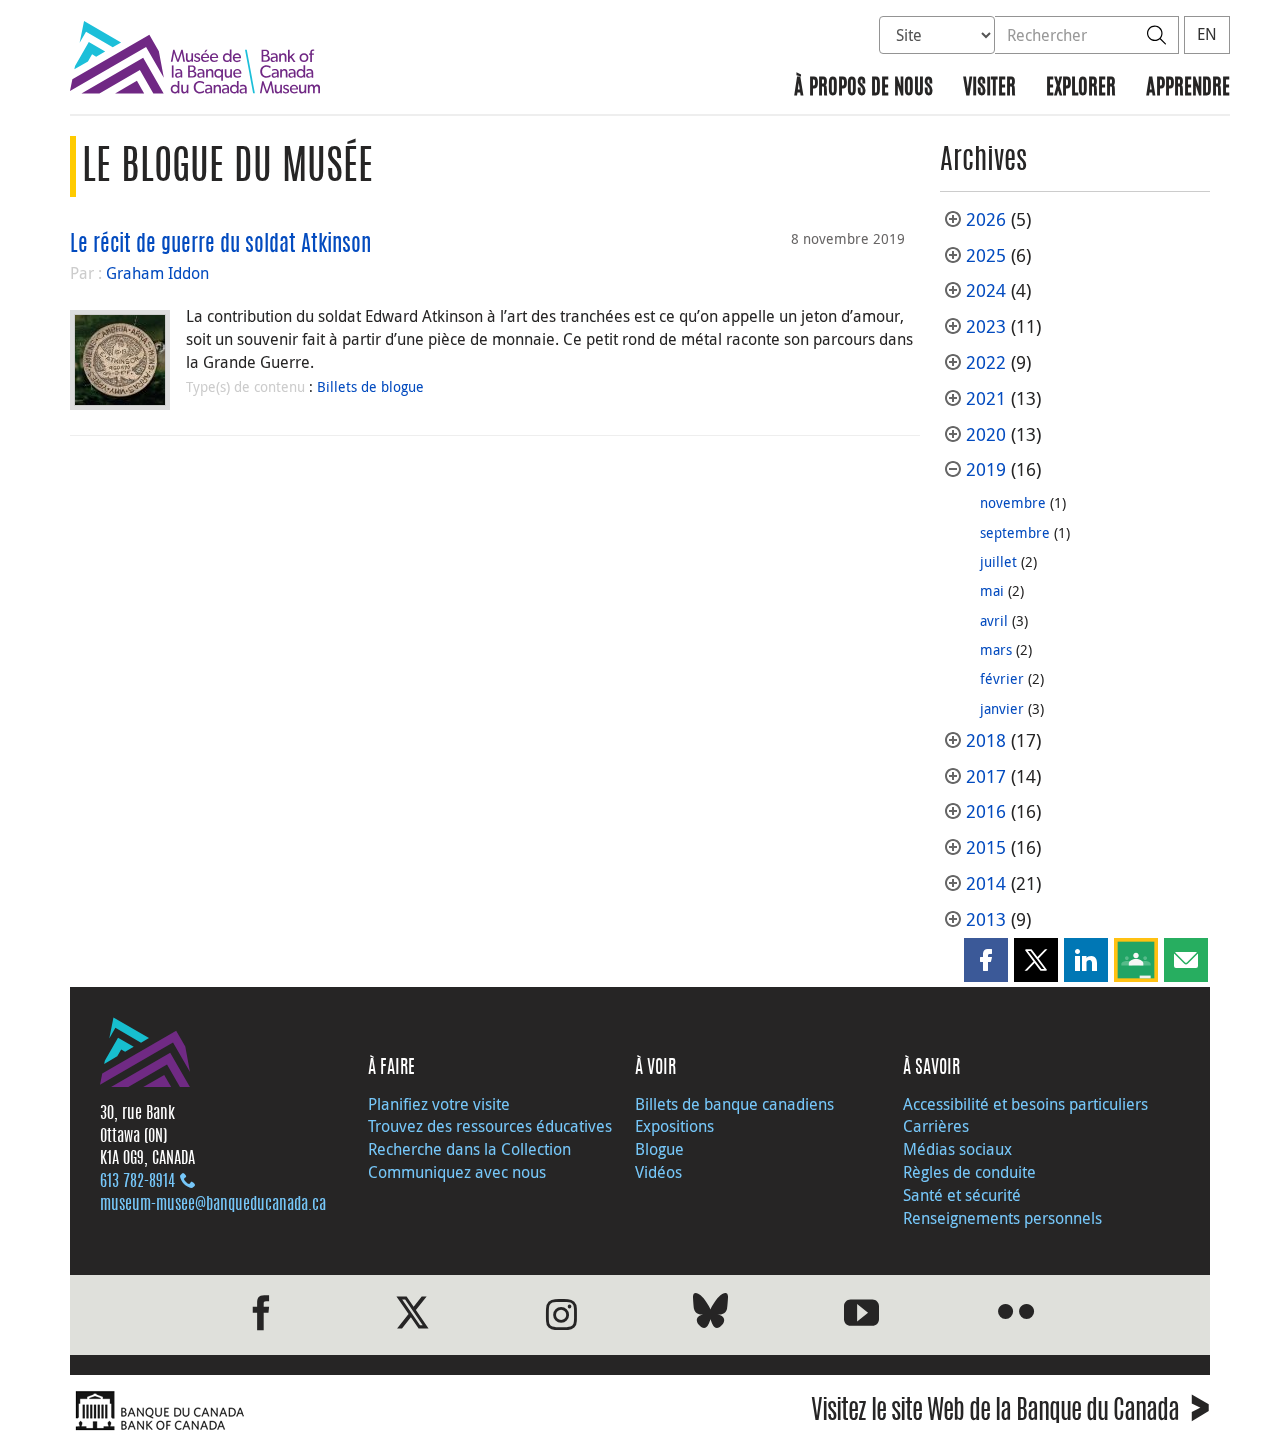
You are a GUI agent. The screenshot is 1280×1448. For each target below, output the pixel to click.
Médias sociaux (957, 1149)
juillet (998, 561)
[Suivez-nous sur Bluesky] (710, 1314)
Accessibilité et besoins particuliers (1025, 1104)
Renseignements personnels (1002, 1218)
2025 (986, 255)
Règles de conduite (969, 1172)
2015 (986, 847)
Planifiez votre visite (439, 1104)
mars (996, 649)
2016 (986, 811)
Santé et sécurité (962, 1195)
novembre (1013, 502)
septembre (1015, 532)
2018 (986, 740)
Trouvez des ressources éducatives (490, 1126)
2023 (986, 326)
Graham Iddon (157, 273)
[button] (986, 960)
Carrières (936, 1126)
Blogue (659, 1149)
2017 (986, 776)
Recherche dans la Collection (469, 1149)
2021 (986, 398)
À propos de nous (863, 88)
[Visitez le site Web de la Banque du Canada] (350, 1411)
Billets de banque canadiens (734, 1104)
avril (994, 620)
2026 (986, 219)
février (1002, 678)
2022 (986, 362)
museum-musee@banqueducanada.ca (213, 1205)
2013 (986, 919)
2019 (986, 469)
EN (1207, 34)
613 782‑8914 (137, 1182)
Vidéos (658, 1172)
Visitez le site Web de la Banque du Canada (1010, 1413)
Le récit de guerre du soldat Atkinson (220, 245)
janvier (1002, 708)
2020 (986, 434)
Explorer (1081, 88)
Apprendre (1188, 88)
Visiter (989, 88)
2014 (986, 883)
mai (992, 590)
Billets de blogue (370, 386)
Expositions (674, 1126)
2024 (986, 290)
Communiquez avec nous (457, 1172)
